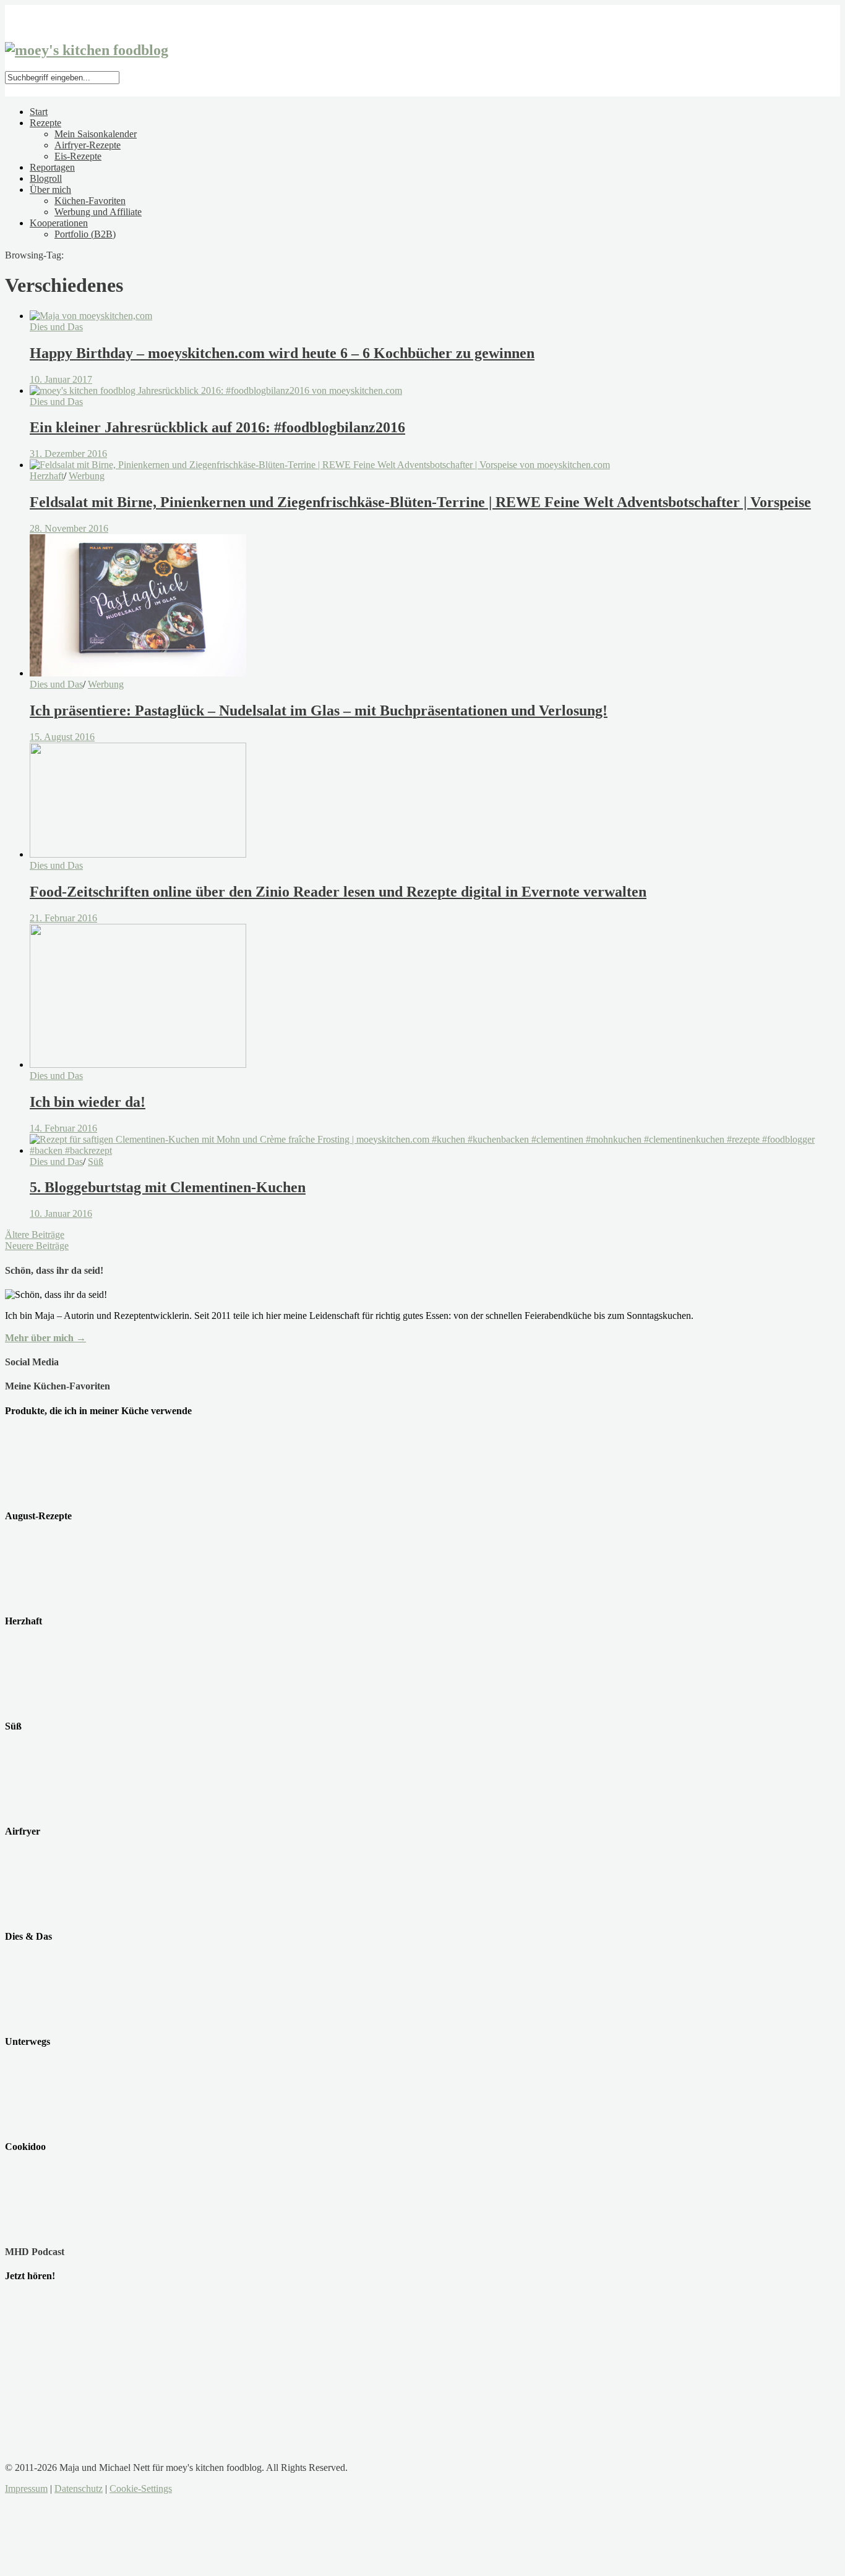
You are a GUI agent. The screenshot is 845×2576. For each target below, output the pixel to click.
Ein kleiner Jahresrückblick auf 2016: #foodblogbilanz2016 (217, 427)
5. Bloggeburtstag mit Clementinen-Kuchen (168, 1187)
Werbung (87, 476)
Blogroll (46, 178)
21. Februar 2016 (63, 918)
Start (39, 112)
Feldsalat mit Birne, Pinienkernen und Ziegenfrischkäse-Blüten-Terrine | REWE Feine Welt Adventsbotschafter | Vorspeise (420, 502)
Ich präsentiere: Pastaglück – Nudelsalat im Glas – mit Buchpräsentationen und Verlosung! (319, 710)
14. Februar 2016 (63, 1128)
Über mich (50, 190)
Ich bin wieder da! (88, 1102)
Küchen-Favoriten (90, 201)
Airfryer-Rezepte (88, 145)
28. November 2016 (69, 528)
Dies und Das (56, 327)
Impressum (26, 2489)
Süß (96, 1162)
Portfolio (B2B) (85, 234)
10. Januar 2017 (61, 379)
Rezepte (45, 123)
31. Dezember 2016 (68, 454)
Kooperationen (59, 223)
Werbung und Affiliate (98, 212)
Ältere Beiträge (35, 1235)
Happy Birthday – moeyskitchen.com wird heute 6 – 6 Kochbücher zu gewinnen (282, 353)
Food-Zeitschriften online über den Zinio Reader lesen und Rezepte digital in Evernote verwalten (338, 892)
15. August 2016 (62, 737)
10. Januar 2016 (61, 1213)
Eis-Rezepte (78, 156)
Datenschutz (79, 2489)
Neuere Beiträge (37, 1246)
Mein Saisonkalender (96, 134)
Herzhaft (47, 476)
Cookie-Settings (141, 2489)
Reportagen (52, 167)
